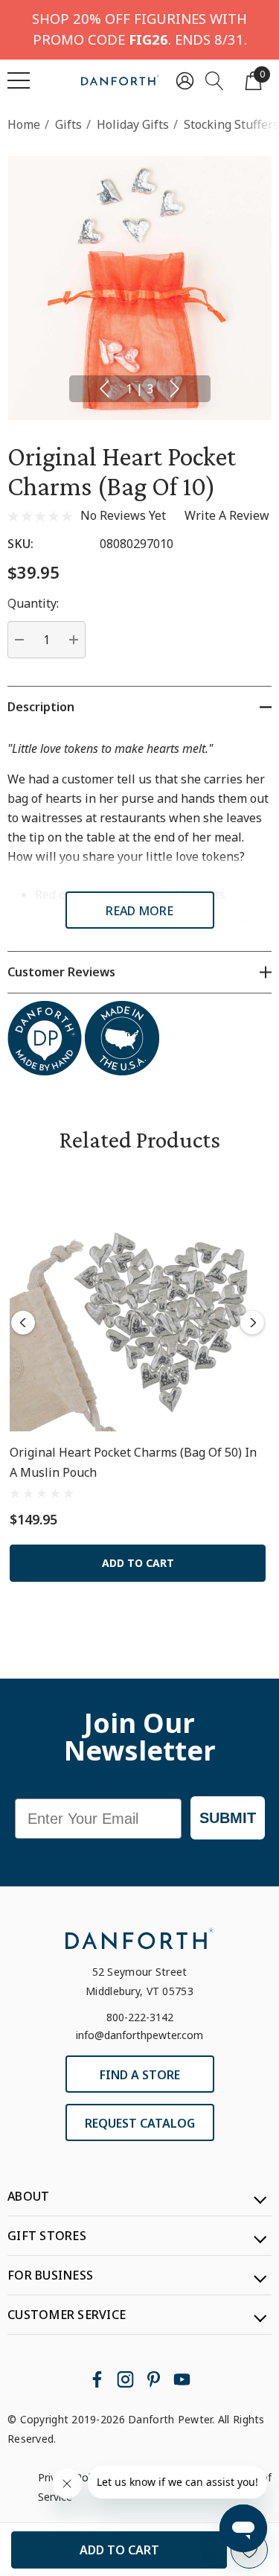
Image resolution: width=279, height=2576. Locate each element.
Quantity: (33, 603)
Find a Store (140, 2075)
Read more (139, 911)
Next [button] (175, 389)
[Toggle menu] (19, 80)
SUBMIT (228, 1818)
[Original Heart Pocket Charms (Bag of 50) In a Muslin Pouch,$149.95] (138, 1303)
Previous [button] (104, 389)
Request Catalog (140, 2123)
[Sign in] (185, 80)
